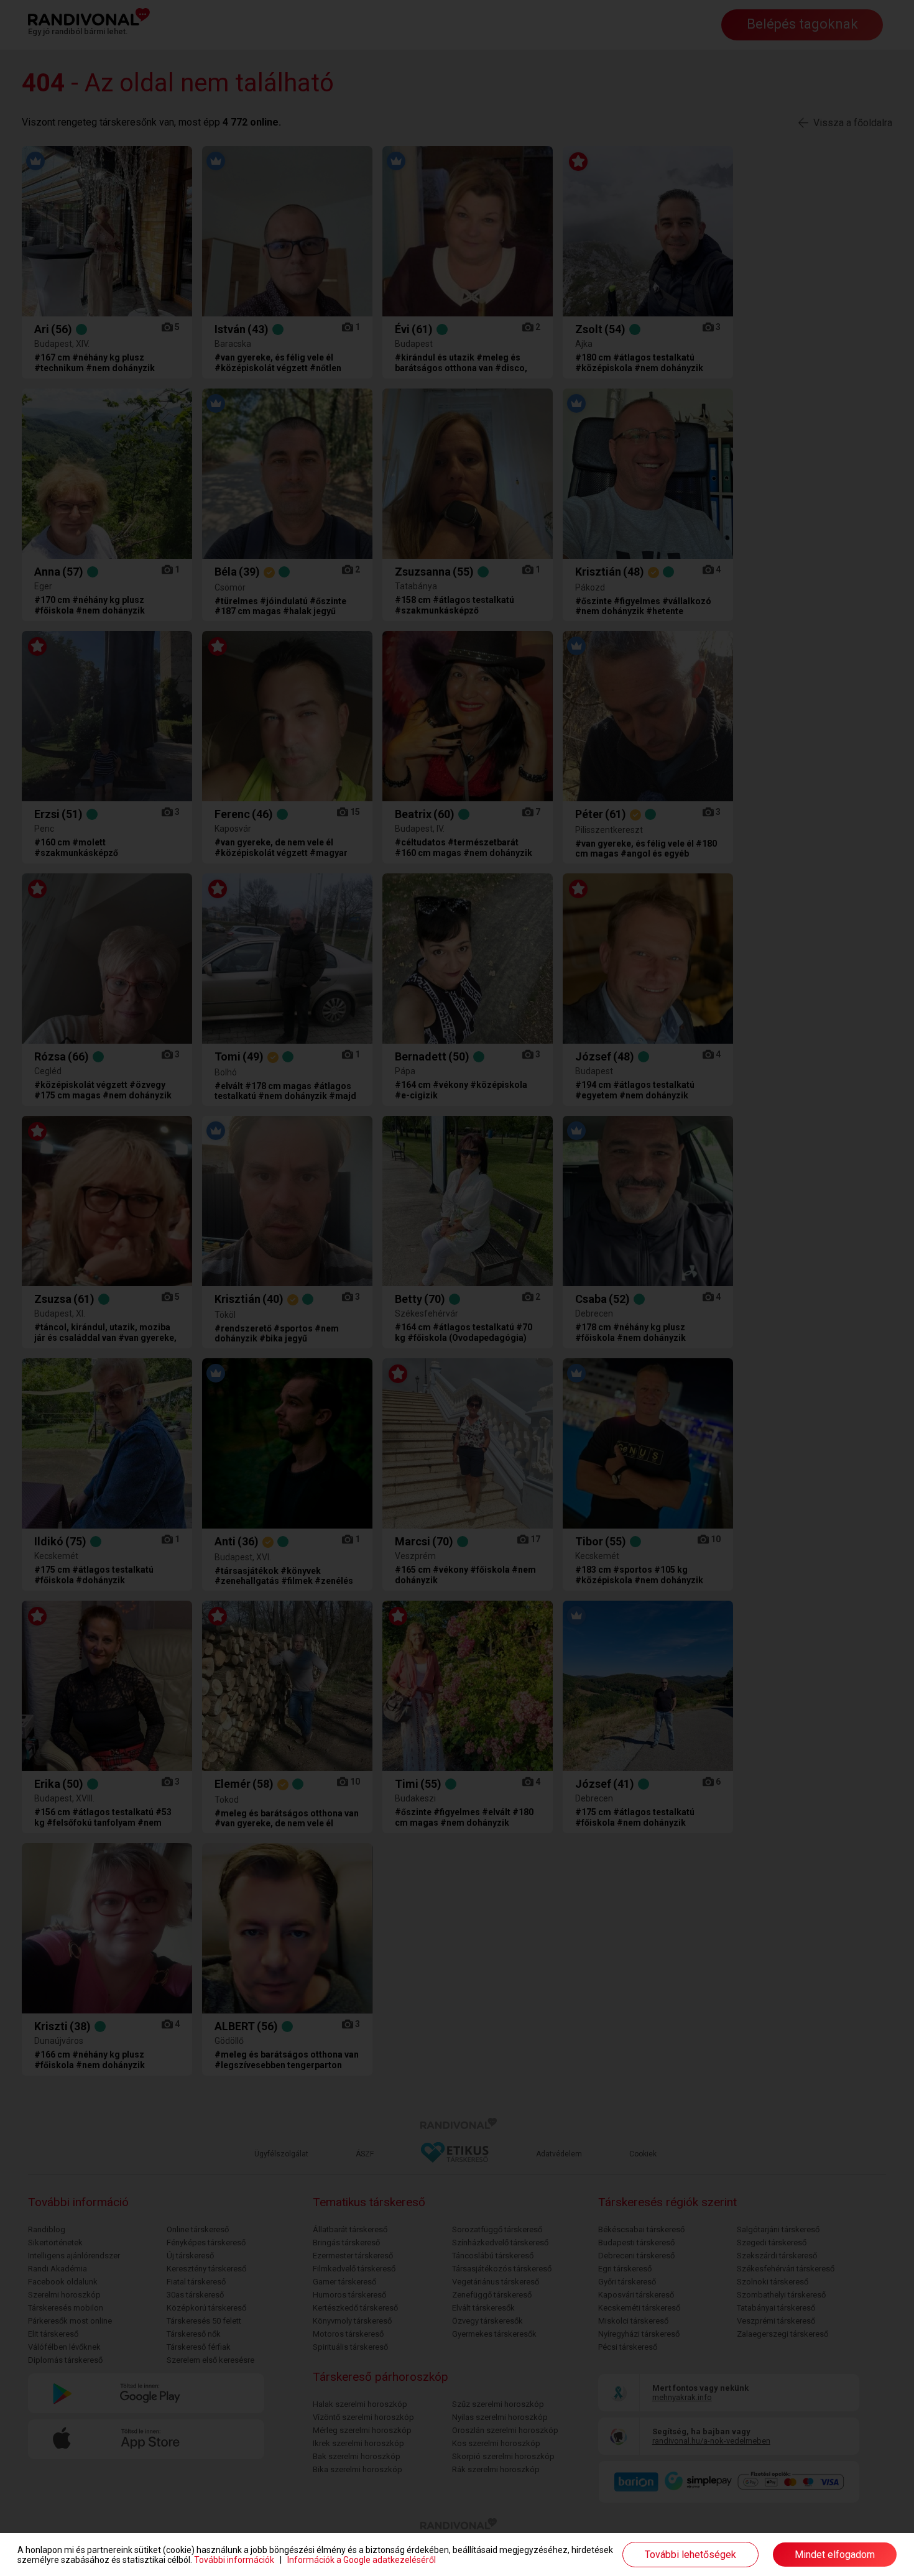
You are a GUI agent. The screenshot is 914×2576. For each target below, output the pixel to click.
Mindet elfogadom (835, 2555)
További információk (234, 2560)
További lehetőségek (690, 2555)
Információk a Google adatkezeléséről (362, 2560)
